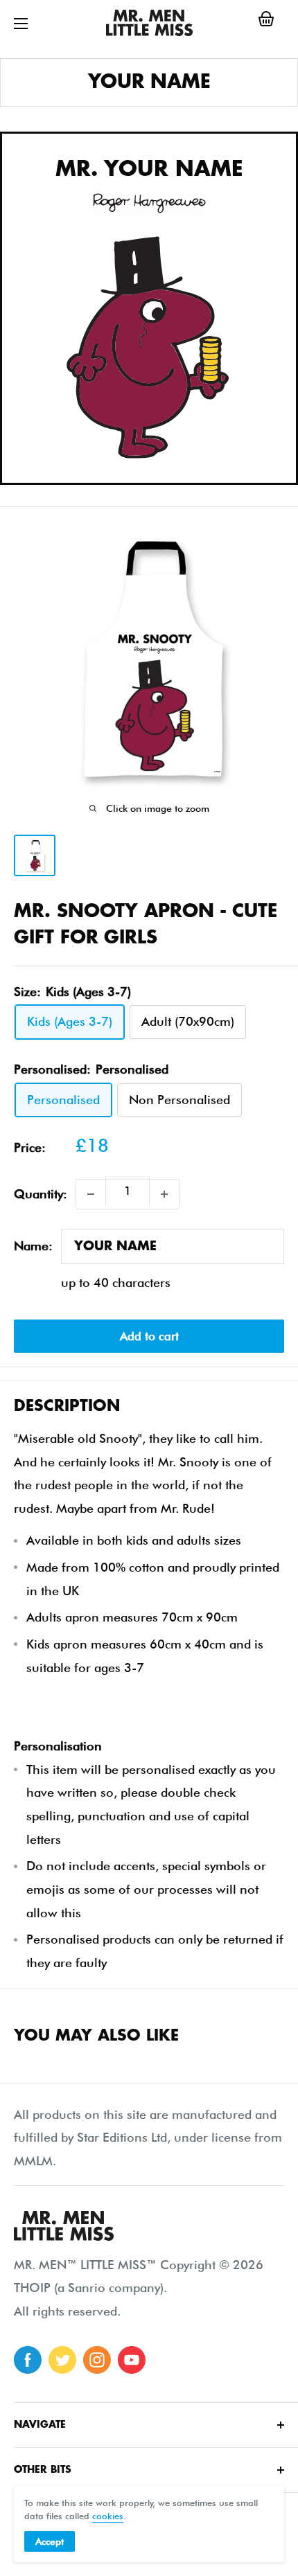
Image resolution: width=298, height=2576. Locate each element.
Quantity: (41, 1194)
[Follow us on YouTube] (132, 2360)
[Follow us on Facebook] (28, 2360)
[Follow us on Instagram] (97, 2360)
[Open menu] (21, 24)
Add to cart (149, 1336)
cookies (108, 2516)
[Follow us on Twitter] (62, 2360)
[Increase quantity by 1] (164, 1194)
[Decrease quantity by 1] (91, 1194)
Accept (50, 2541)
